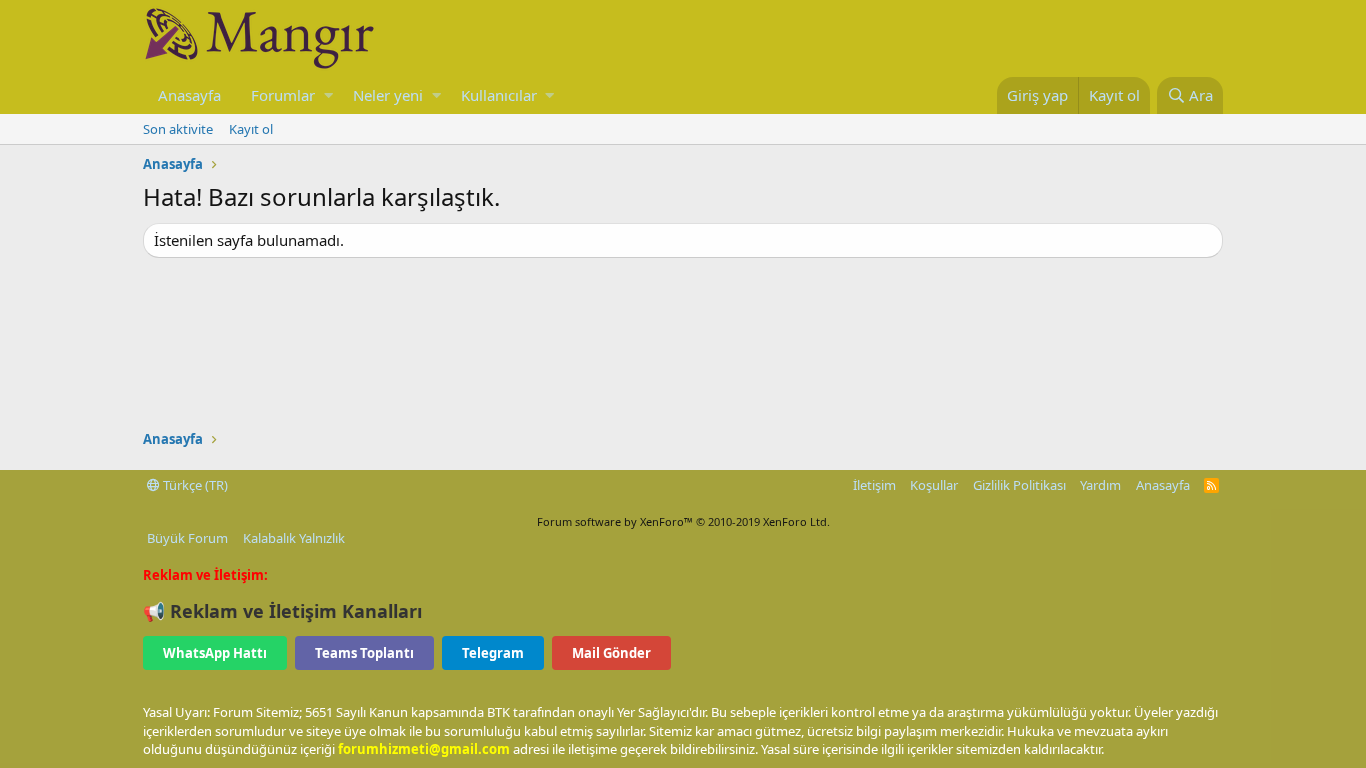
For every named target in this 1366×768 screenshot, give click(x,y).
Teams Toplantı (364, 653)
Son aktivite (178, 129)
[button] (328, 95)
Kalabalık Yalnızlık (294, 538)
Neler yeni (388, 95)
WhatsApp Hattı (215, 653)
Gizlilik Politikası (1019, 485)
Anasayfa (189, 95)
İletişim (874, 485)
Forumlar (283, 95)
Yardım (1100, 485)
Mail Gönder (611, 653)
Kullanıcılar (499, 95)
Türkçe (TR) (194, 485)
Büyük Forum (187, 538)
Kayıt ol (251, 129)
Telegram (493, 653)
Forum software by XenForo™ (683, 521)
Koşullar (934, 485)
